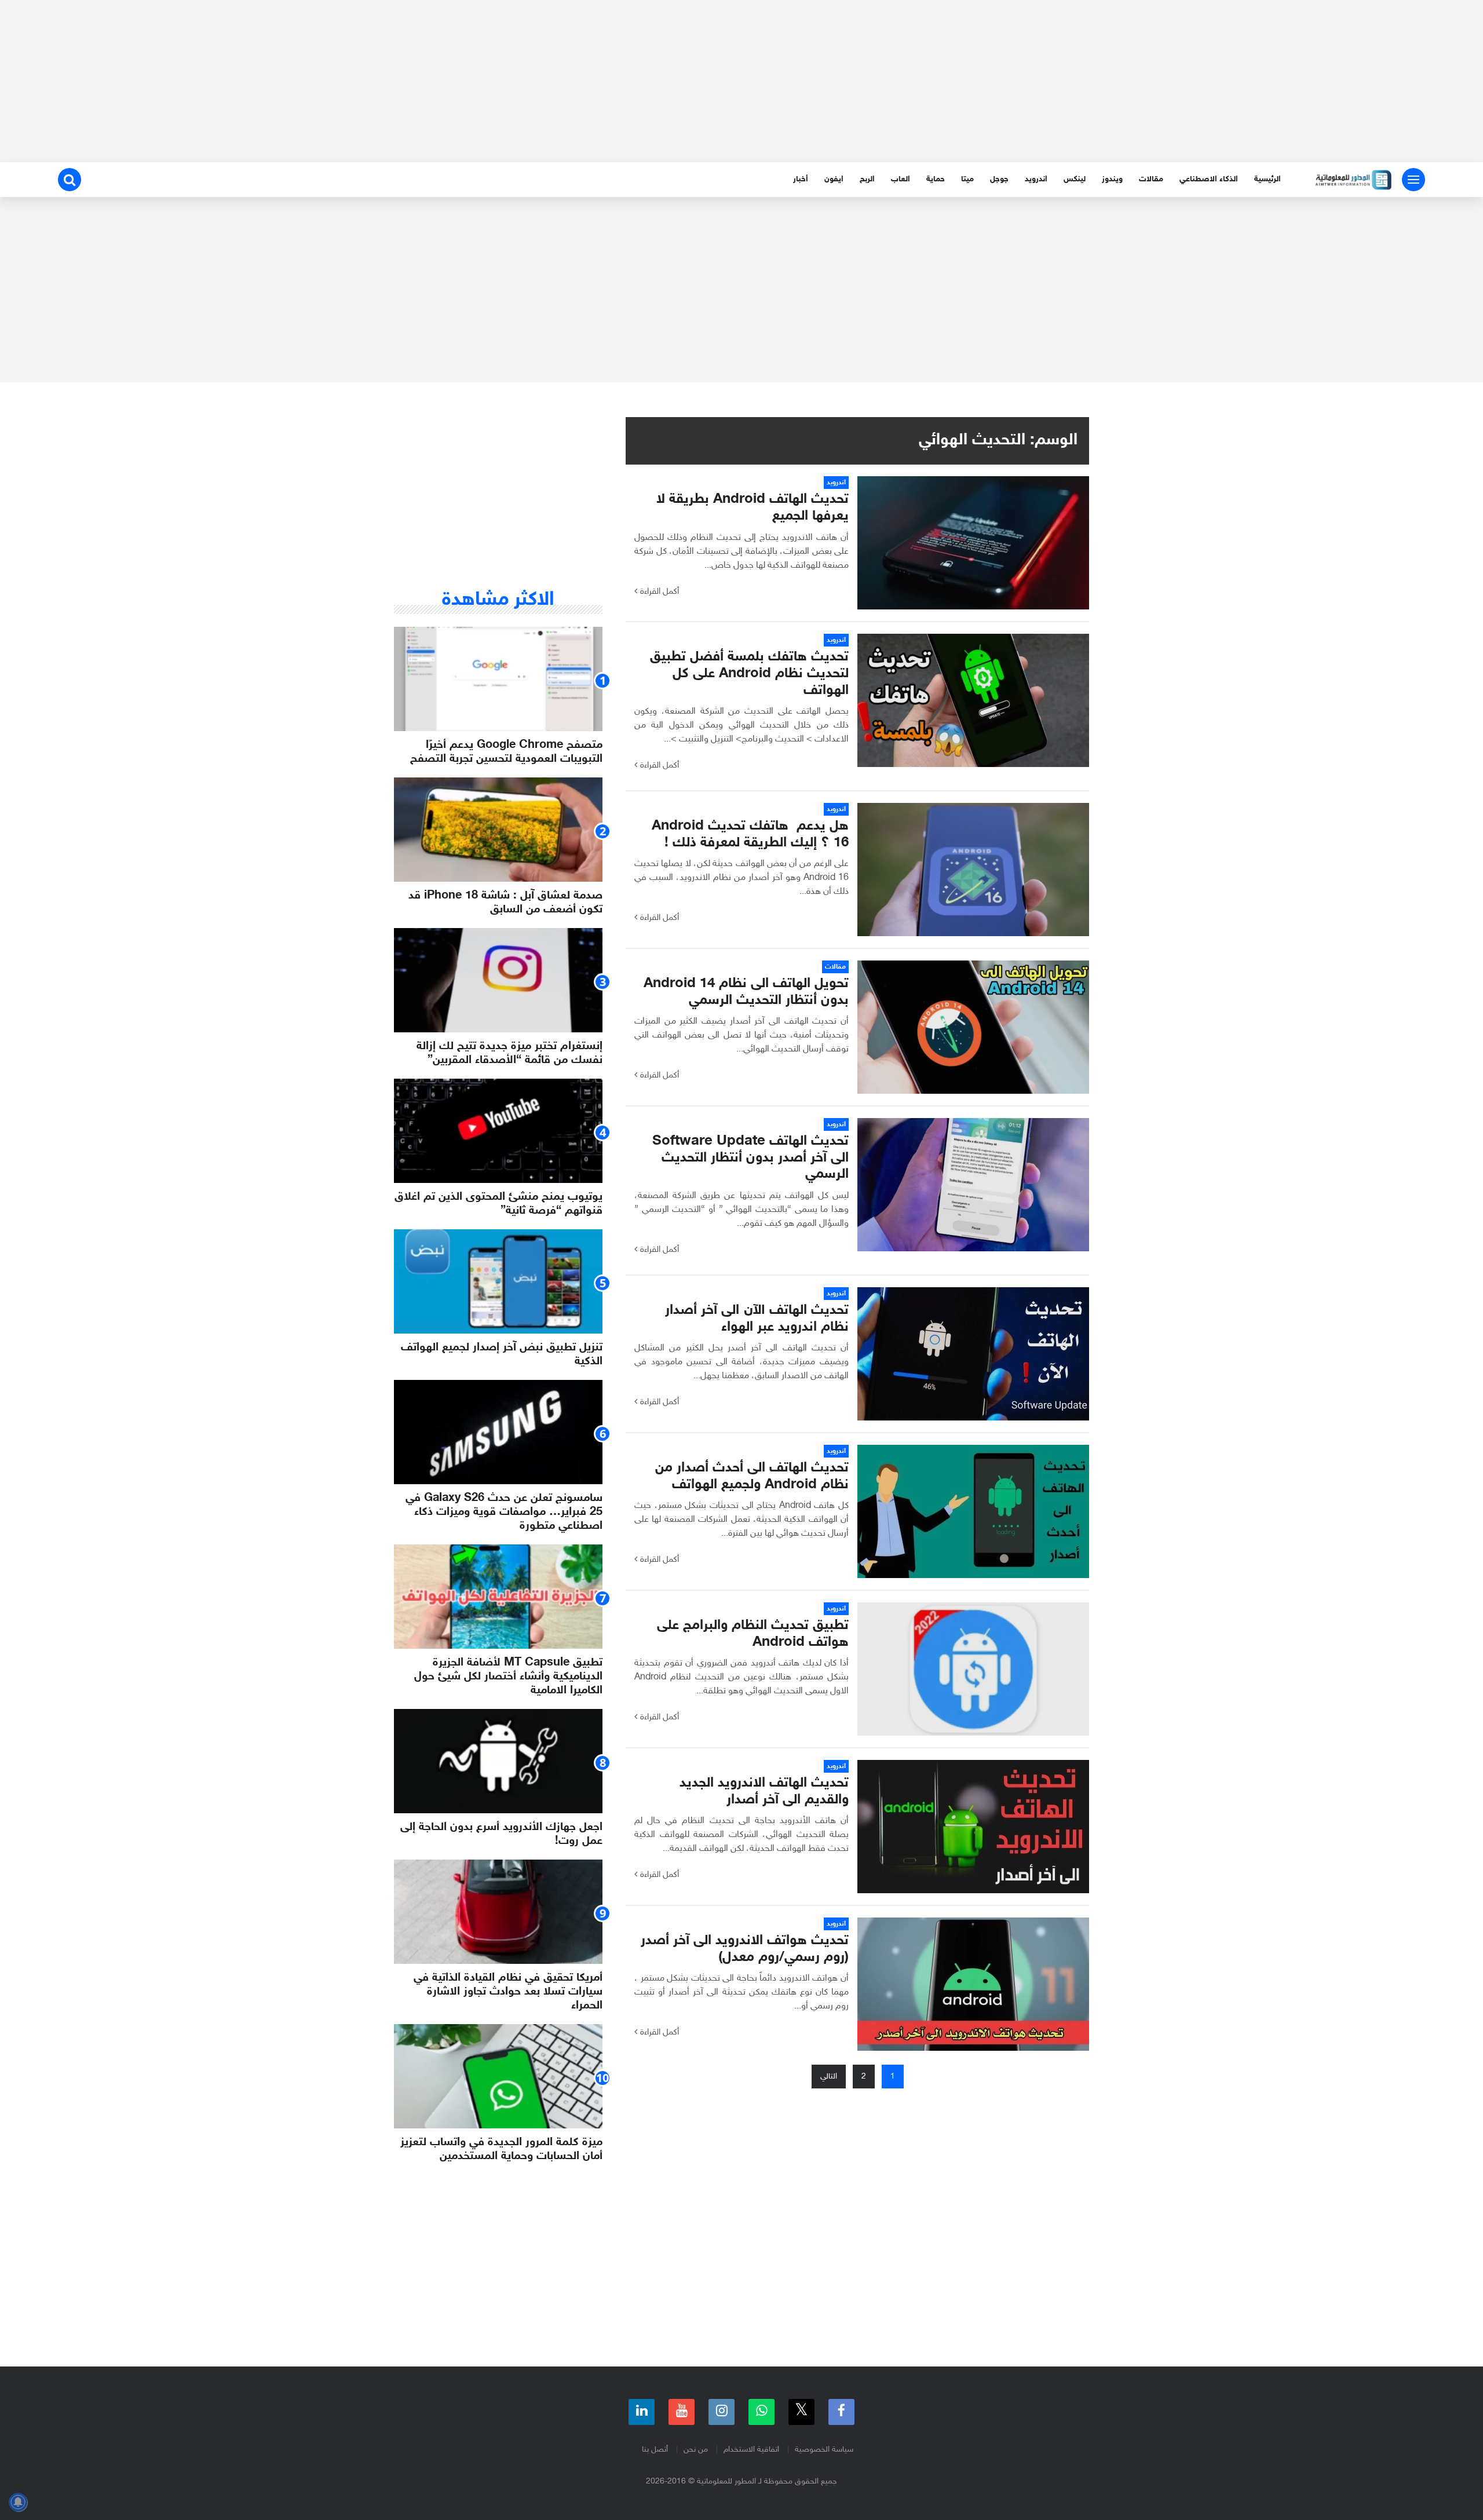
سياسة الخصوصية (824, 2450)
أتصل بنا (655, 2450)
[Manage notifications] (18, 2502)
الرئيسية (1268, 179)
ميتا (967, 179)
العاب (901, 179)
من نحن (696, 2450)
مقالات (1151, 179)
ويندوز (1112, 179)
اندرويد (1036, 179)
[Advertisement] (741, 81)
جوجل (999, 179)
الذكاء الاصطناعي (1209, 179)
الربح (867, 179)
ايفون (834, 179)
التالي (829, 2077)
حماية (936, 179)
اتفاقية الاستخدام (751, 2450)
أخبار (801, 179)
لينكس (1075, 179)
